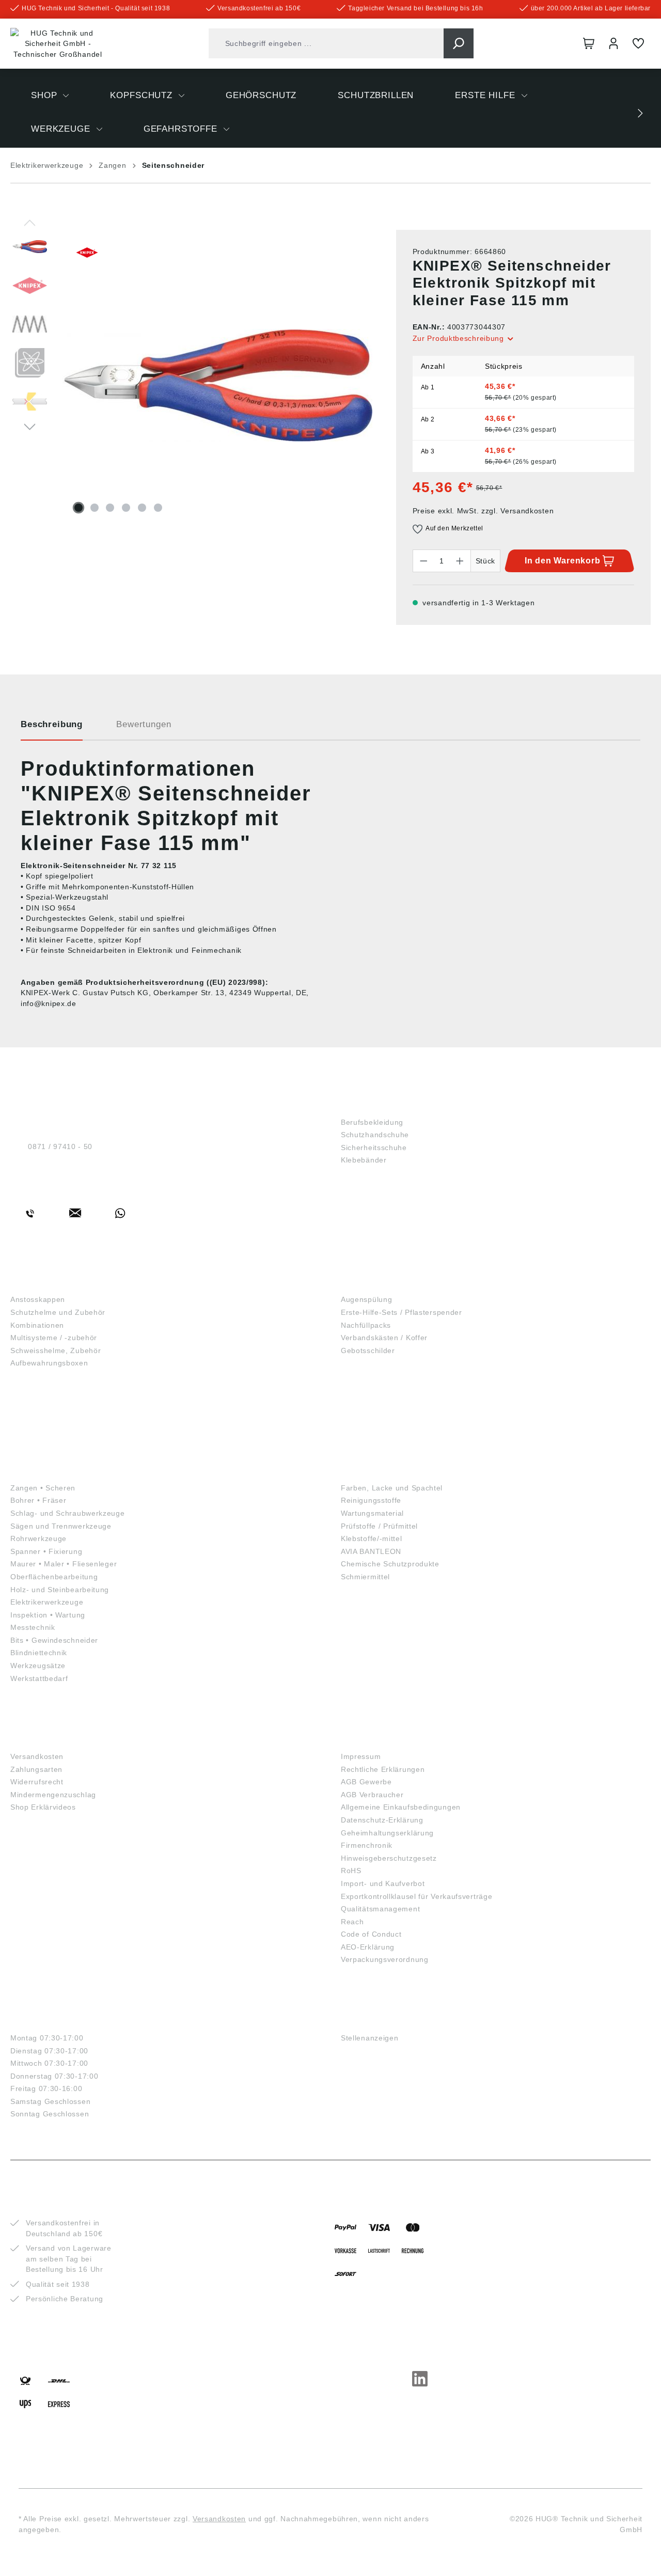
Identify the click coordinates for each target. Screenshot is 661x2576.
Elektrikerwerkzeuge (47, 1602)
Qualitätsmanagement (380, 1909)
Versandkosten (37, 1756)
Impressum (361, 1756)
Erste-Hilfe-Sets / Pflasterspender (402, 1312)
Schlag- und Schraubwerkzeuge (68, 1513)
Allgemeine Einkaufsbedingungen (401, 1807)
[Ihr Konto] (613, 43)
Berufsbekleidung (372, 1122)
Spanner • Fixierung (46, 1551)
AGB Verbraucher (372, 1795)
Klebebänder (364, 1160)
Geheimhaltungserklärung (387, 1833)
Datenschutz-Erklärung (382, 1820)
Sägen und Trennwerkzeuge (61, 1526)
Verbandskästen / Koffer (384, 1338)
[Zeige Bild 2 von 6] (95, 508)
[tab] (52, 728)
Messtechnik (33, 1627)
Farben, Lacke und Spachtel (392, 1488)
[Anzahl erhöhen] (460, 561)
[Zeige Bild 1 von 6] (78, 508)
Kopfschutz (42, 1283)
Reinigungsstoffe (371, 1500)
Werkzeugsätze (38, 1666)
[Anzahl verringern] (423, 561)
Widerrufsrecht (37, 1782)
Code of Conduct (371, 1934)
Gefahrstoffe (378, 1471)
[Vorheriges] (30, 222)
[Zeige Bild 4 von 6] (126, 508)
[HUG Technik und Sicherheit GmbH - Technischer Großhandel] (58, 44)
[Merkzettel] (638, 43)
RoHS (351, 1871)
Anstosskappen (38, 1299)
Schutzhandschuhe (375, 1135)
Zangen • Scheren (43, 1488)
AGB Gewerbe (366, 1782)
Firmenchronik (367, 1845)
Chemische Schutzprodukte (390, 1564)
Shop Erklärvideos (43, 1807)
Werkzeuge (40, 1471)
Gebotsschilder (368, 1350)
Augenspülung (366, 1299)
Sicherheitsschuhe (374, 1148)
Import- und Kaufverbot (383, 1883)
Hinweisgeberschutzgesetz (389, 1858)
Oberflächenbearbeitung (54, 1577)
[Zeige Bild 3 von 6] (110, 508)
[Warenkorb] (589, 43)
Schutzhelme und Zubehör (58, 1312)
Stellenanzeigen (370, 2038)
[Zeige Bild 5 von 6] (142, 508)
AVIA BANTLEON (371, 1551)
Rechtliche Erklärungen (383, 1769)
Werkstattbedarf (39, 1678)
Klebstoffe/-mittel (372, 1538)
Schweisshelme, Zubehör (56, 1350)
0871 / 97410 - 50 (60, 1146)
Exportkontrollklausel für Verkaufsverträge (416, 1896)
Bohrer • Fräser (38, 1500)
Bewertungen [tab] (144, 724)
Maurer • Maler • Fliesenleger (64, 1564)
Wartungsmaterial (372, 1513)
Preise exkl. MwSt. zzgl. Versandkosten (483, 511)
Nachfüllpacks (366, 1325)
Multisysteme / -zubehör (54, 1338)
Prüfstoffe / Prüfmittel (379, 1526)
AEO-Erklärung (368, 1947)
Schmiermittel (365, 1577)
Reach (352, 1922)
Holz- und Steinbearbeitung (60, 1590)
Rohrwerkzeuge (38, 1538)
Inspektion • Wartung (48, 1615)
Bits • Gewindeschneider (54, 1640)
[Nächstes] (30, 426)
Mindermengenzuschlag (53, 1795)
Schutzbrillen (49, 1429)
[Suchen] (459, 43)
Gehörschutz (46, 1387)
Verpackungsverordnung (385, 1959)
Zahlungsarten (36, 1769)
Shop (354, 1105)
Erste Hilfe (371, 1283)
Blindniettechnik (39, 1653)
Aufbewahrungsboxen (49, 1363)
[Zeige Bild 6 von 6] (158, 508)
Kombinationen (37, 1325)
